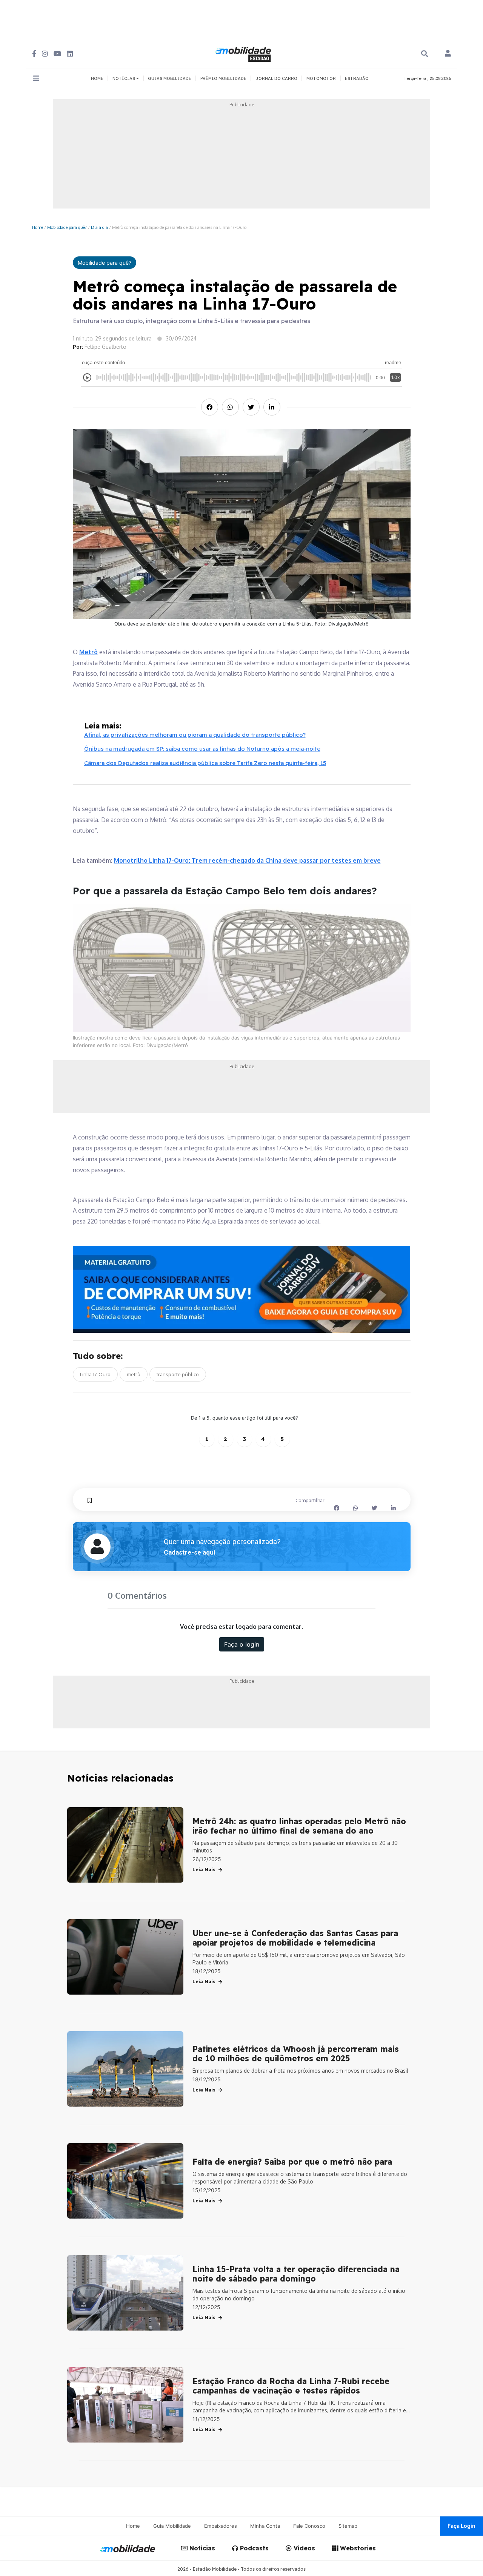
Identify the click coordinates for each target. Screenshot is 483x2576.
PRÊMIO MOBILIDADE (223, 78)
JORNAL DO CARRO (276, 78)
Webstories (357, 2548)
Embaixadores (221, 2526)
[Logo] (244, 53)
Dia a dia (99, 227)
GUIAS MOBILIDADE (170, 78)
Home (38, 227)
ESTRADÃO (357, 78)
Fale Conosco (309, 2526)
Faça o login (242, 1644)
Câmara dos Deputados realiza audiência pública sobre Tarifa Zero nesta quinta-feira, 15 (205, 763)
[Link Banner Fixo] (242, 1289)
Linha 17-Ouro (95, 1374)
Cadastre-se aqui (189, 1552)
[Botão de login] (448, 54)
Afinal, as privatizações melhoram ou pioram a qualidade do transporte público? (195, 735)
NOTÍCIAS (124, 78)
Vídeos (303, 2548)
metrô (134, 1374)
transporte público (178, 1374)
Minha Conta (265, 2526)
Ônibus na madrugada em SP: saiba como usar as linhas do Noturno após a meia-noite (202, 749)
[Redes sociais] (34, 54)
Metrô (88, 652)
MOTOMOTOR (321, 78)
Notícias (201, 2548)
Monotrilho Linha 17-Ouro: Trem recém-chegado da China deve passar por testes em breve (247, 860)
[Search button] (425, 54)
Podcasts (253, 2548)
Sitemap (348, 2526)
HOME (97, 78)
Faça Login (461, 2526)
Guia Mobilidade (172, 2526)
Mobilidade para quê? (67, 227)
